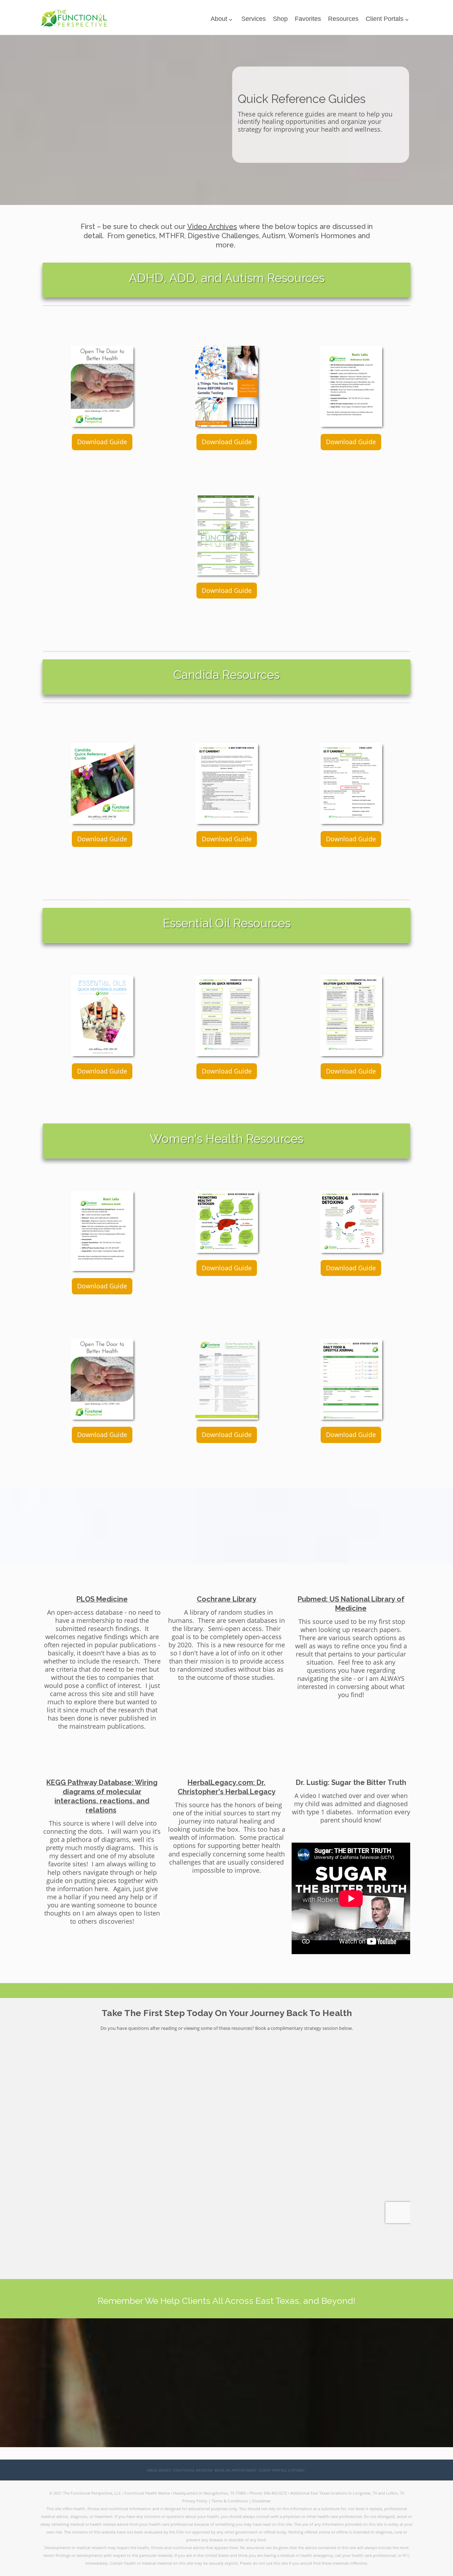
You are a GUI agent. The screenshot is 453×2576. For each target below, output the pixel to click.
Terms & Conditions (230, 2501)
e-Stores (296, 2470)
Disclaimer (261, 2501)
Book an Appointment (236, 2470)
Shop (280, 19)
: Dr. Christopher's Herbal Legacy (227, 1787)
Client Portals (385, 19)
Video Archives (212, 227)
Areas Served (159, 2470)
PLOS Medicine (102, 1599)
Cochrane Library (227, 1599)
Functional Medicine (193, 2470)
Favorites (308, 19)
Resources (343, 19)
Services (254, 19)
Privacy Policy (195, 2501)
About (219, 19)
